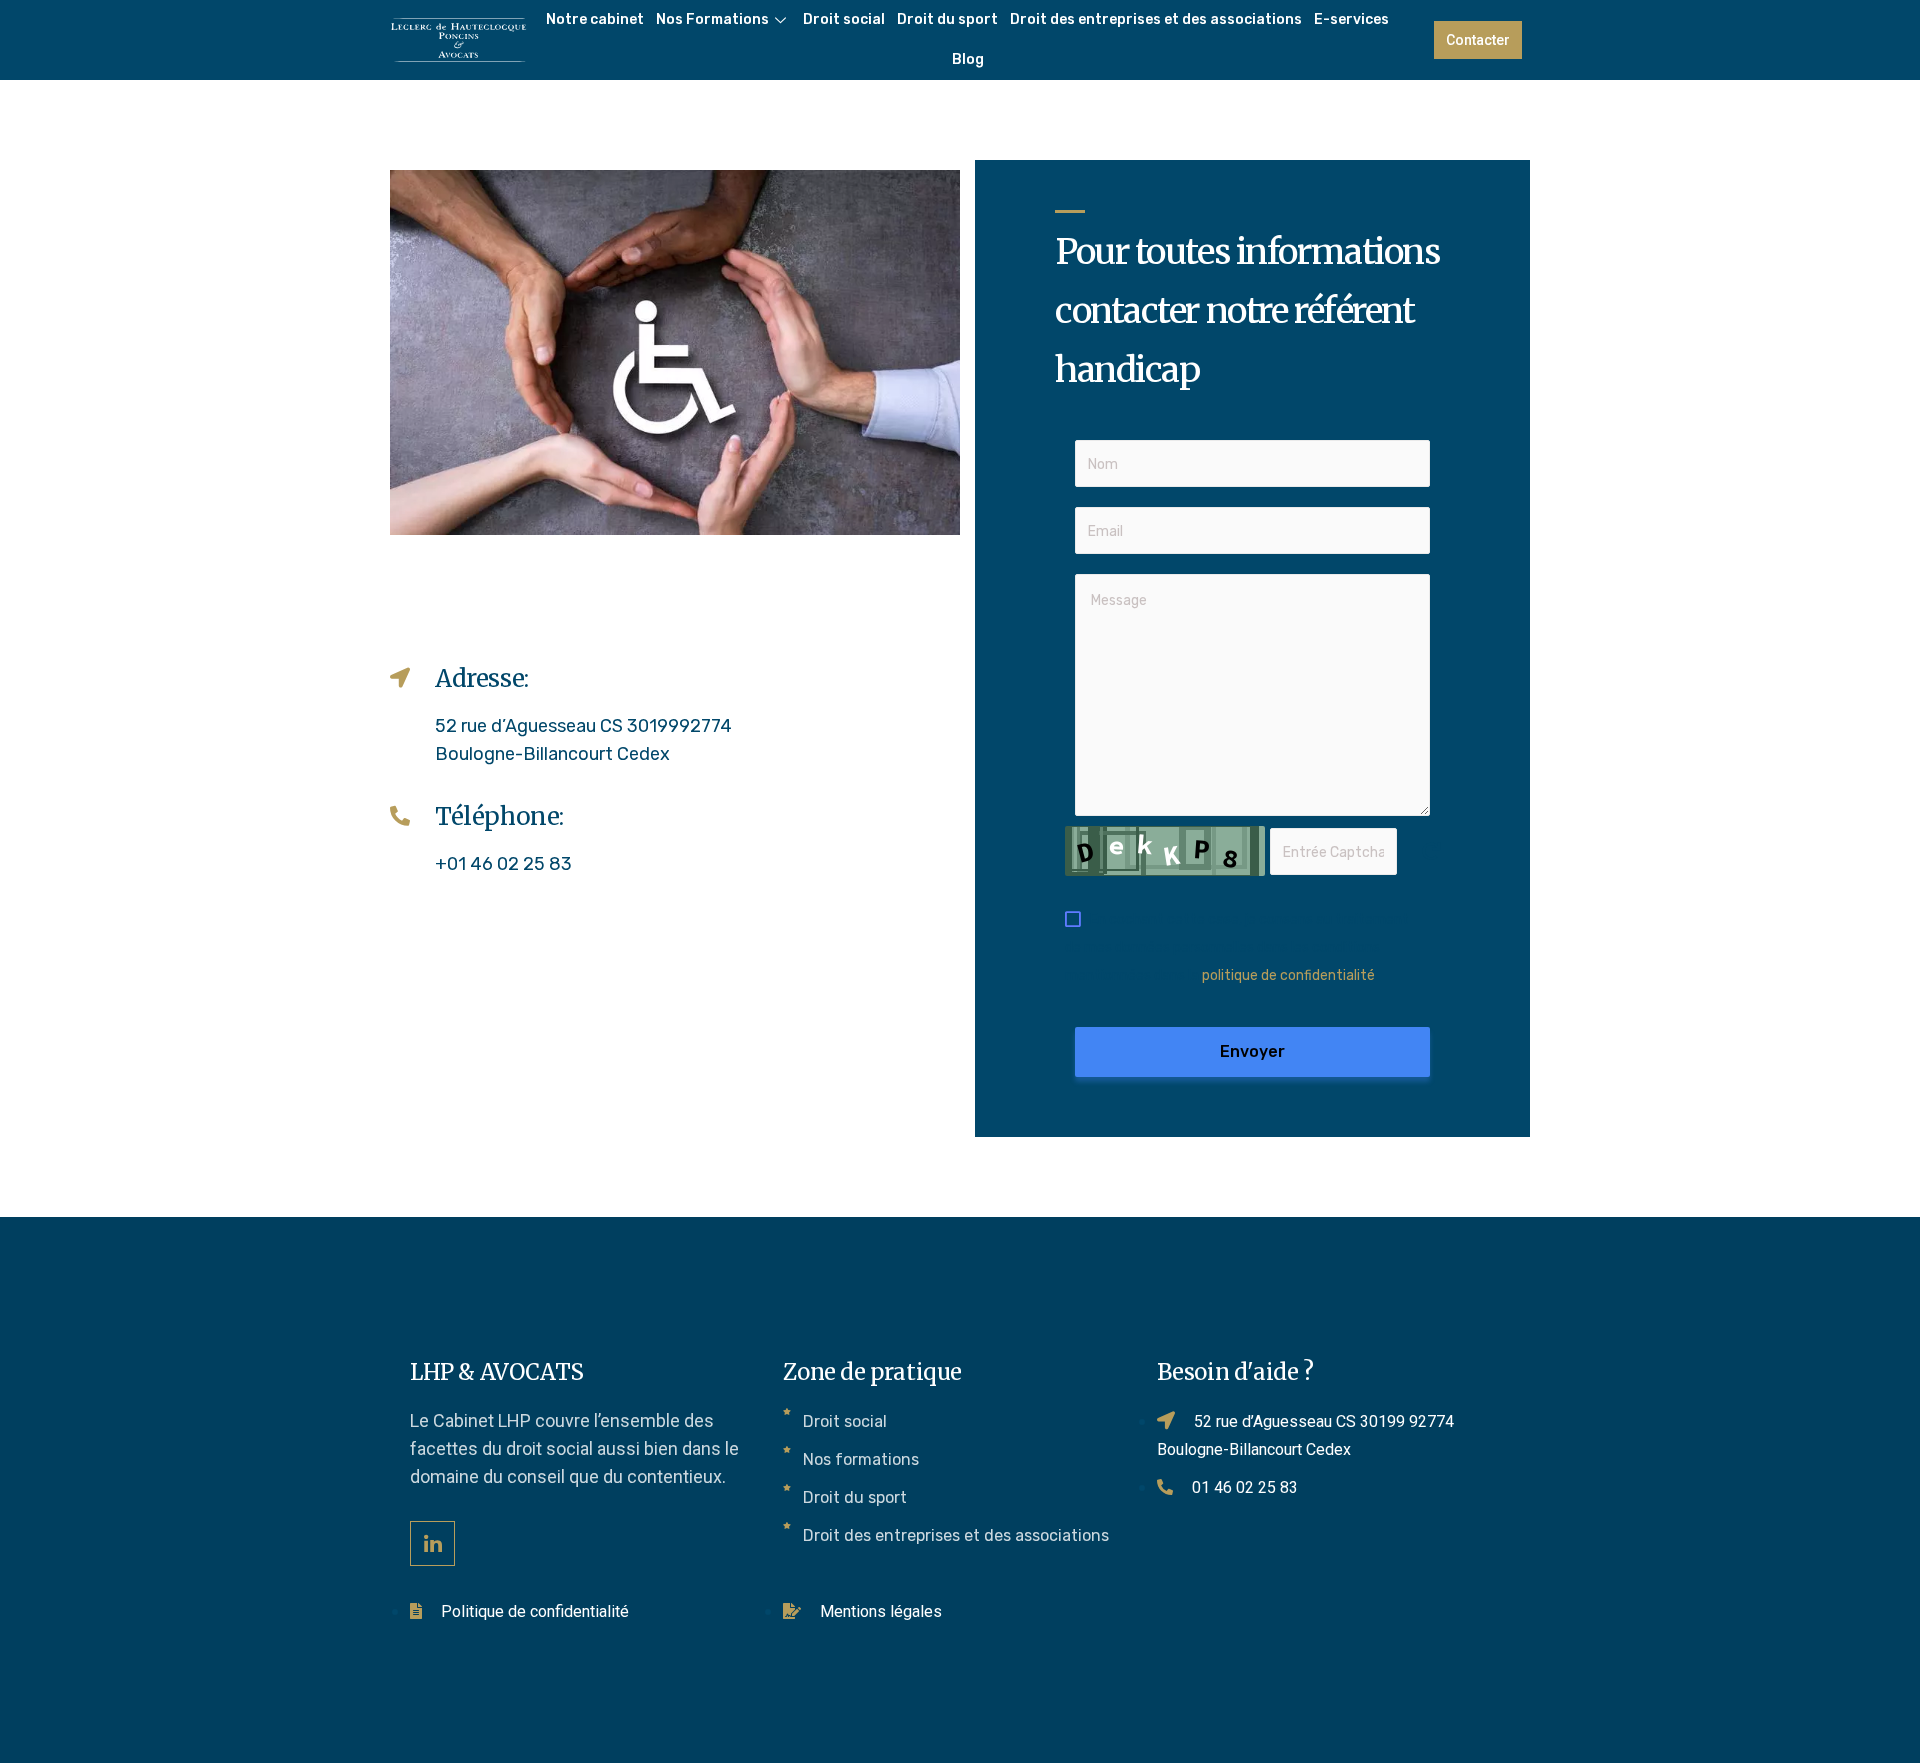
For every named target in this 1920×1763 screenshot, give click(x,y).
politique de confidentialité (1288, 975)
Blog (968, 59)
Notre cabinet (595, 19)
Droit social (844, 19)
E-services (1351, 19)
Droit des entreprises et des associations (1156, 19)
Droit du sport (947, 19)
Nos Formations (712, 19)
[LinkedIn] (432, 1543)
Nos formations (861, 1459)
